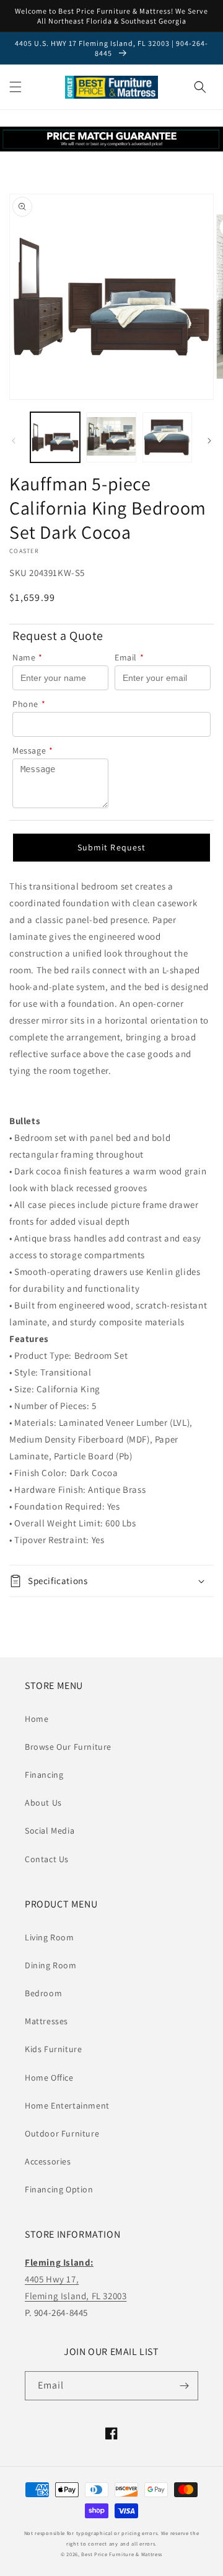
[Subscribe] (184, 2386)
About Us (43, 1803)
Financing (44, 1775)
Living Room (50, 1937)
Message (33, 750)
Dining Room (51, 1965)
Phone (29, 704)
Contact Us (47, 1859)
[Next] (209, 441)
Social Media (50, 1831)
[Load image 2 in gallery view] (111, 437)
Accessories (48, 2161)
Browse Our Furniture (68, 1747)
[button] (15, 87)
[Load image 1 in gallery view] (55, 437)
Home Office (49, 2078)
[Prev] (14, 441)
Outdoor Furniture (62, 2133)
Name (28, 657)
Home (37, 1719)
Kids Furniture (53, 2049)
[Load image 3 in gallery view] (167, 437)
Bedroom (43, 1993)
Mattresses (46, 2021)
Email (129, 657)
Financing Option (59, 2189)
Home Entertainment (67, 2105)
